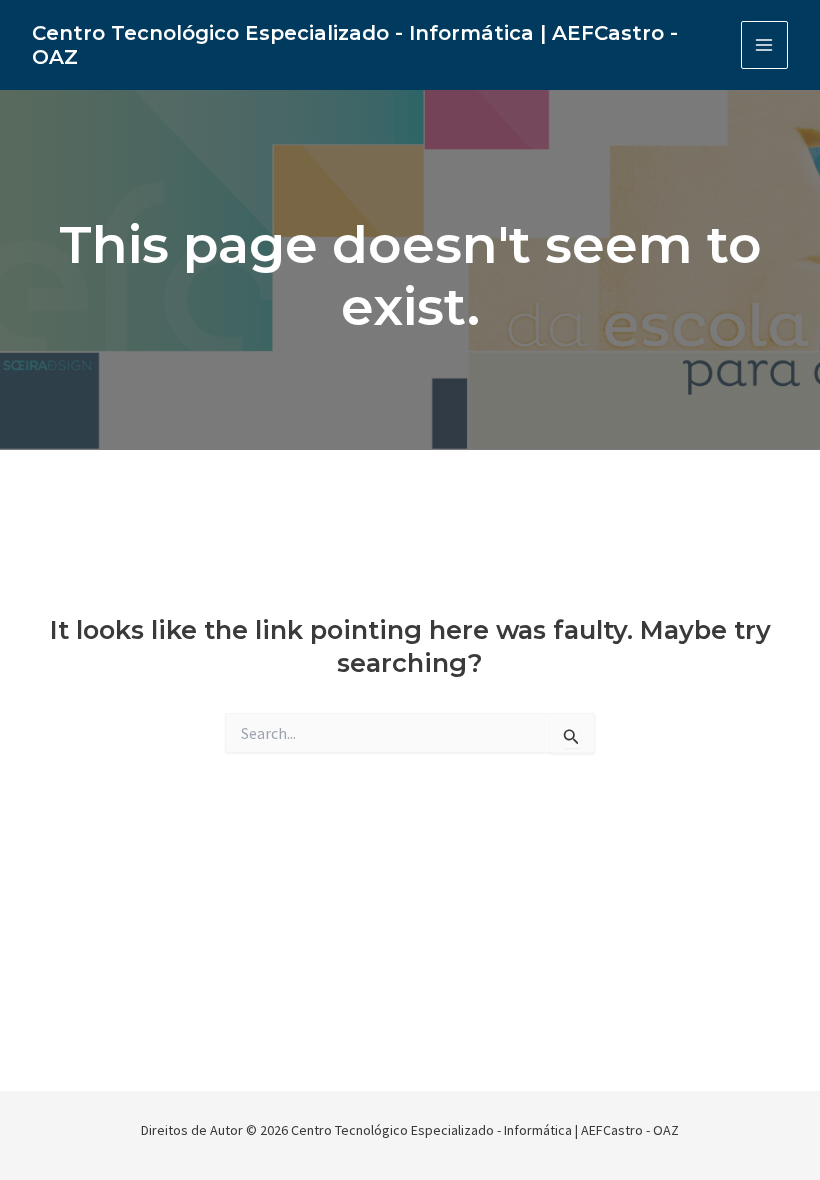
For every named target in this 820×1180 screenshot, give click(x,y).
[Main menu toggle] (765, 45)
